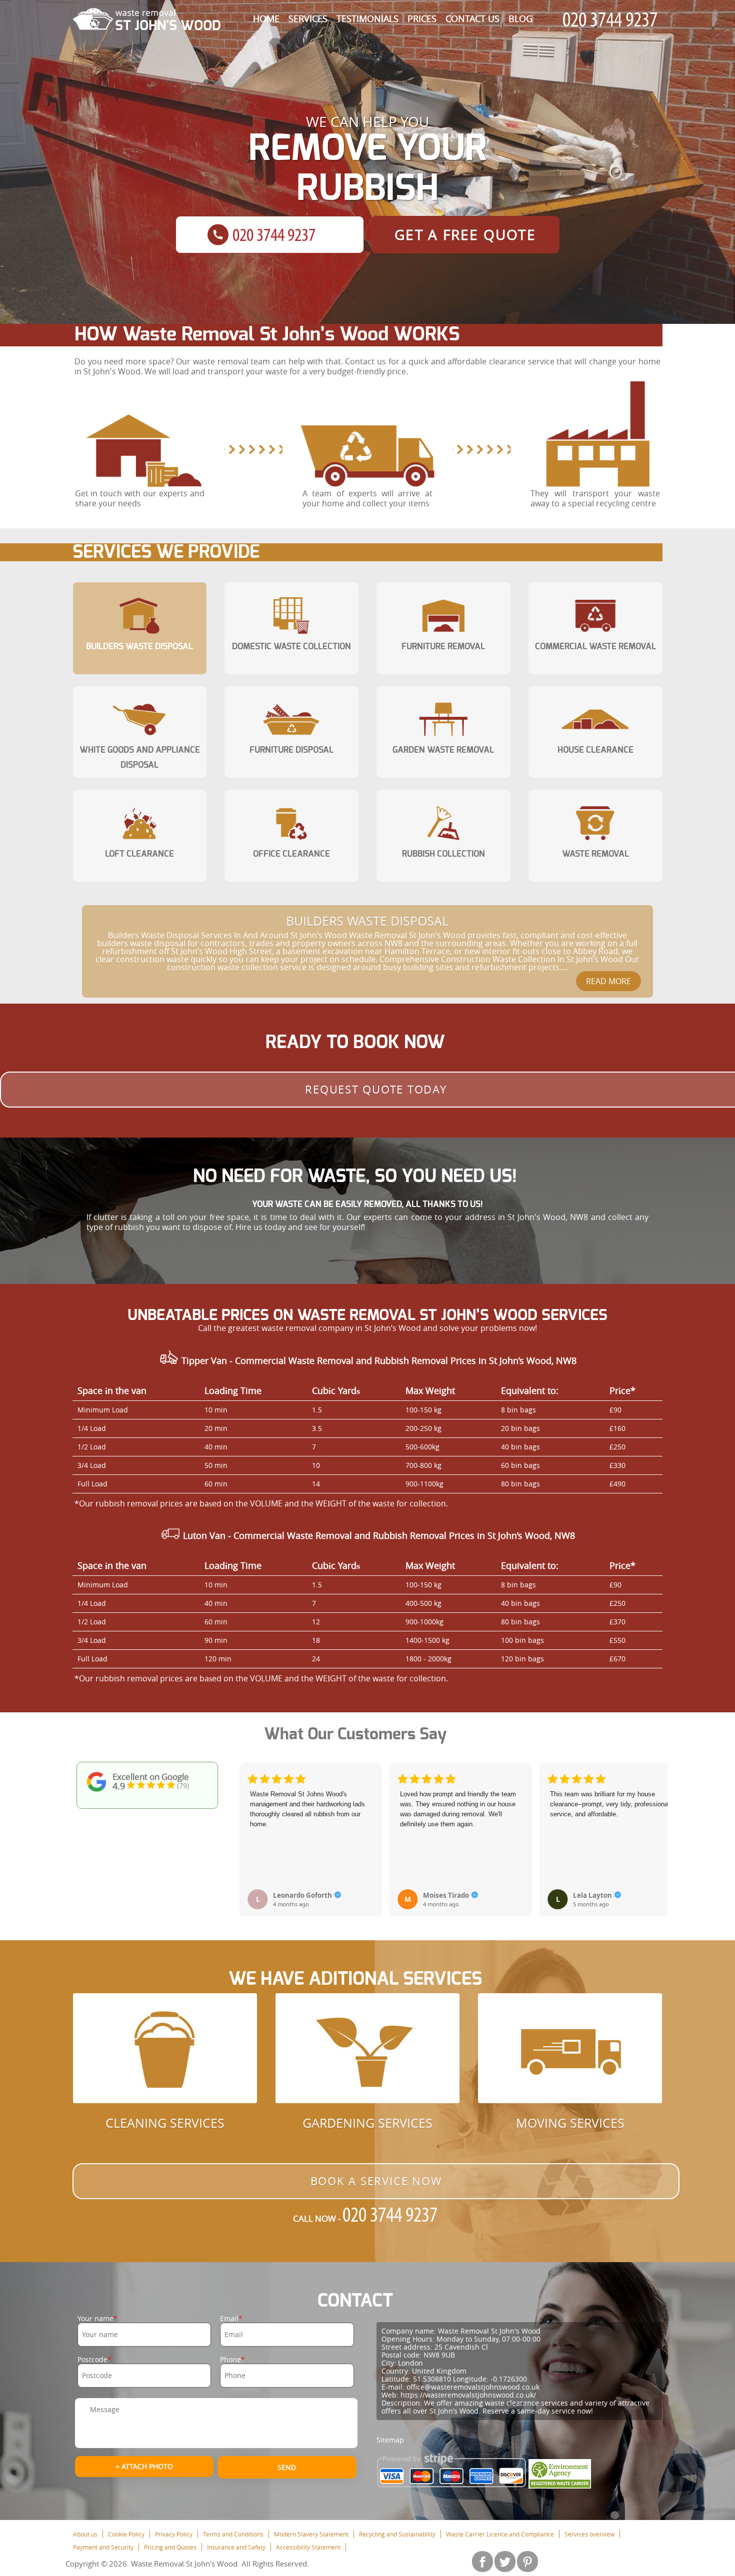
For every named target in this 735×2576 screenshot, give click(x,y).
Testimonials (367, 18)
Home (266, 18)
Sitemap (390, 2440)
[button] (249, 1829)
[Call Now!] (612, 20)
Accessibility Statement (308, 2547)
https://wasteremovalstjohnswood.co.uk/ (468, 2395)
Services (308, 18)
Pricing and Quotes (170, 2547)
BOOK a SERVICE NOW (376, 2181)
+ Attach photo (144, 2466)
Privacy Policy (174, 2534)
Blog (520, 18)
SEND (287, 2467)
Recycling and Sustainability (397, 2534)
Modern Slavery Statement (311, 2534)
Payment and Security (103, 2547)
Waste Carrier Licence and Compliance (500, 2534)
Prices (422, 18)
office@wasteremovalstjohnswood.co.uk (473, 2387)
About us (85, 2534)
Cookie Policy (126, 2534)
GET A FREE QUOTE (465, 235)
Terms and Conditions (233, 2534)
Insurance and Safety (236, 2547)
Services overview (589, 2534)
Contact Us (472, 18)
